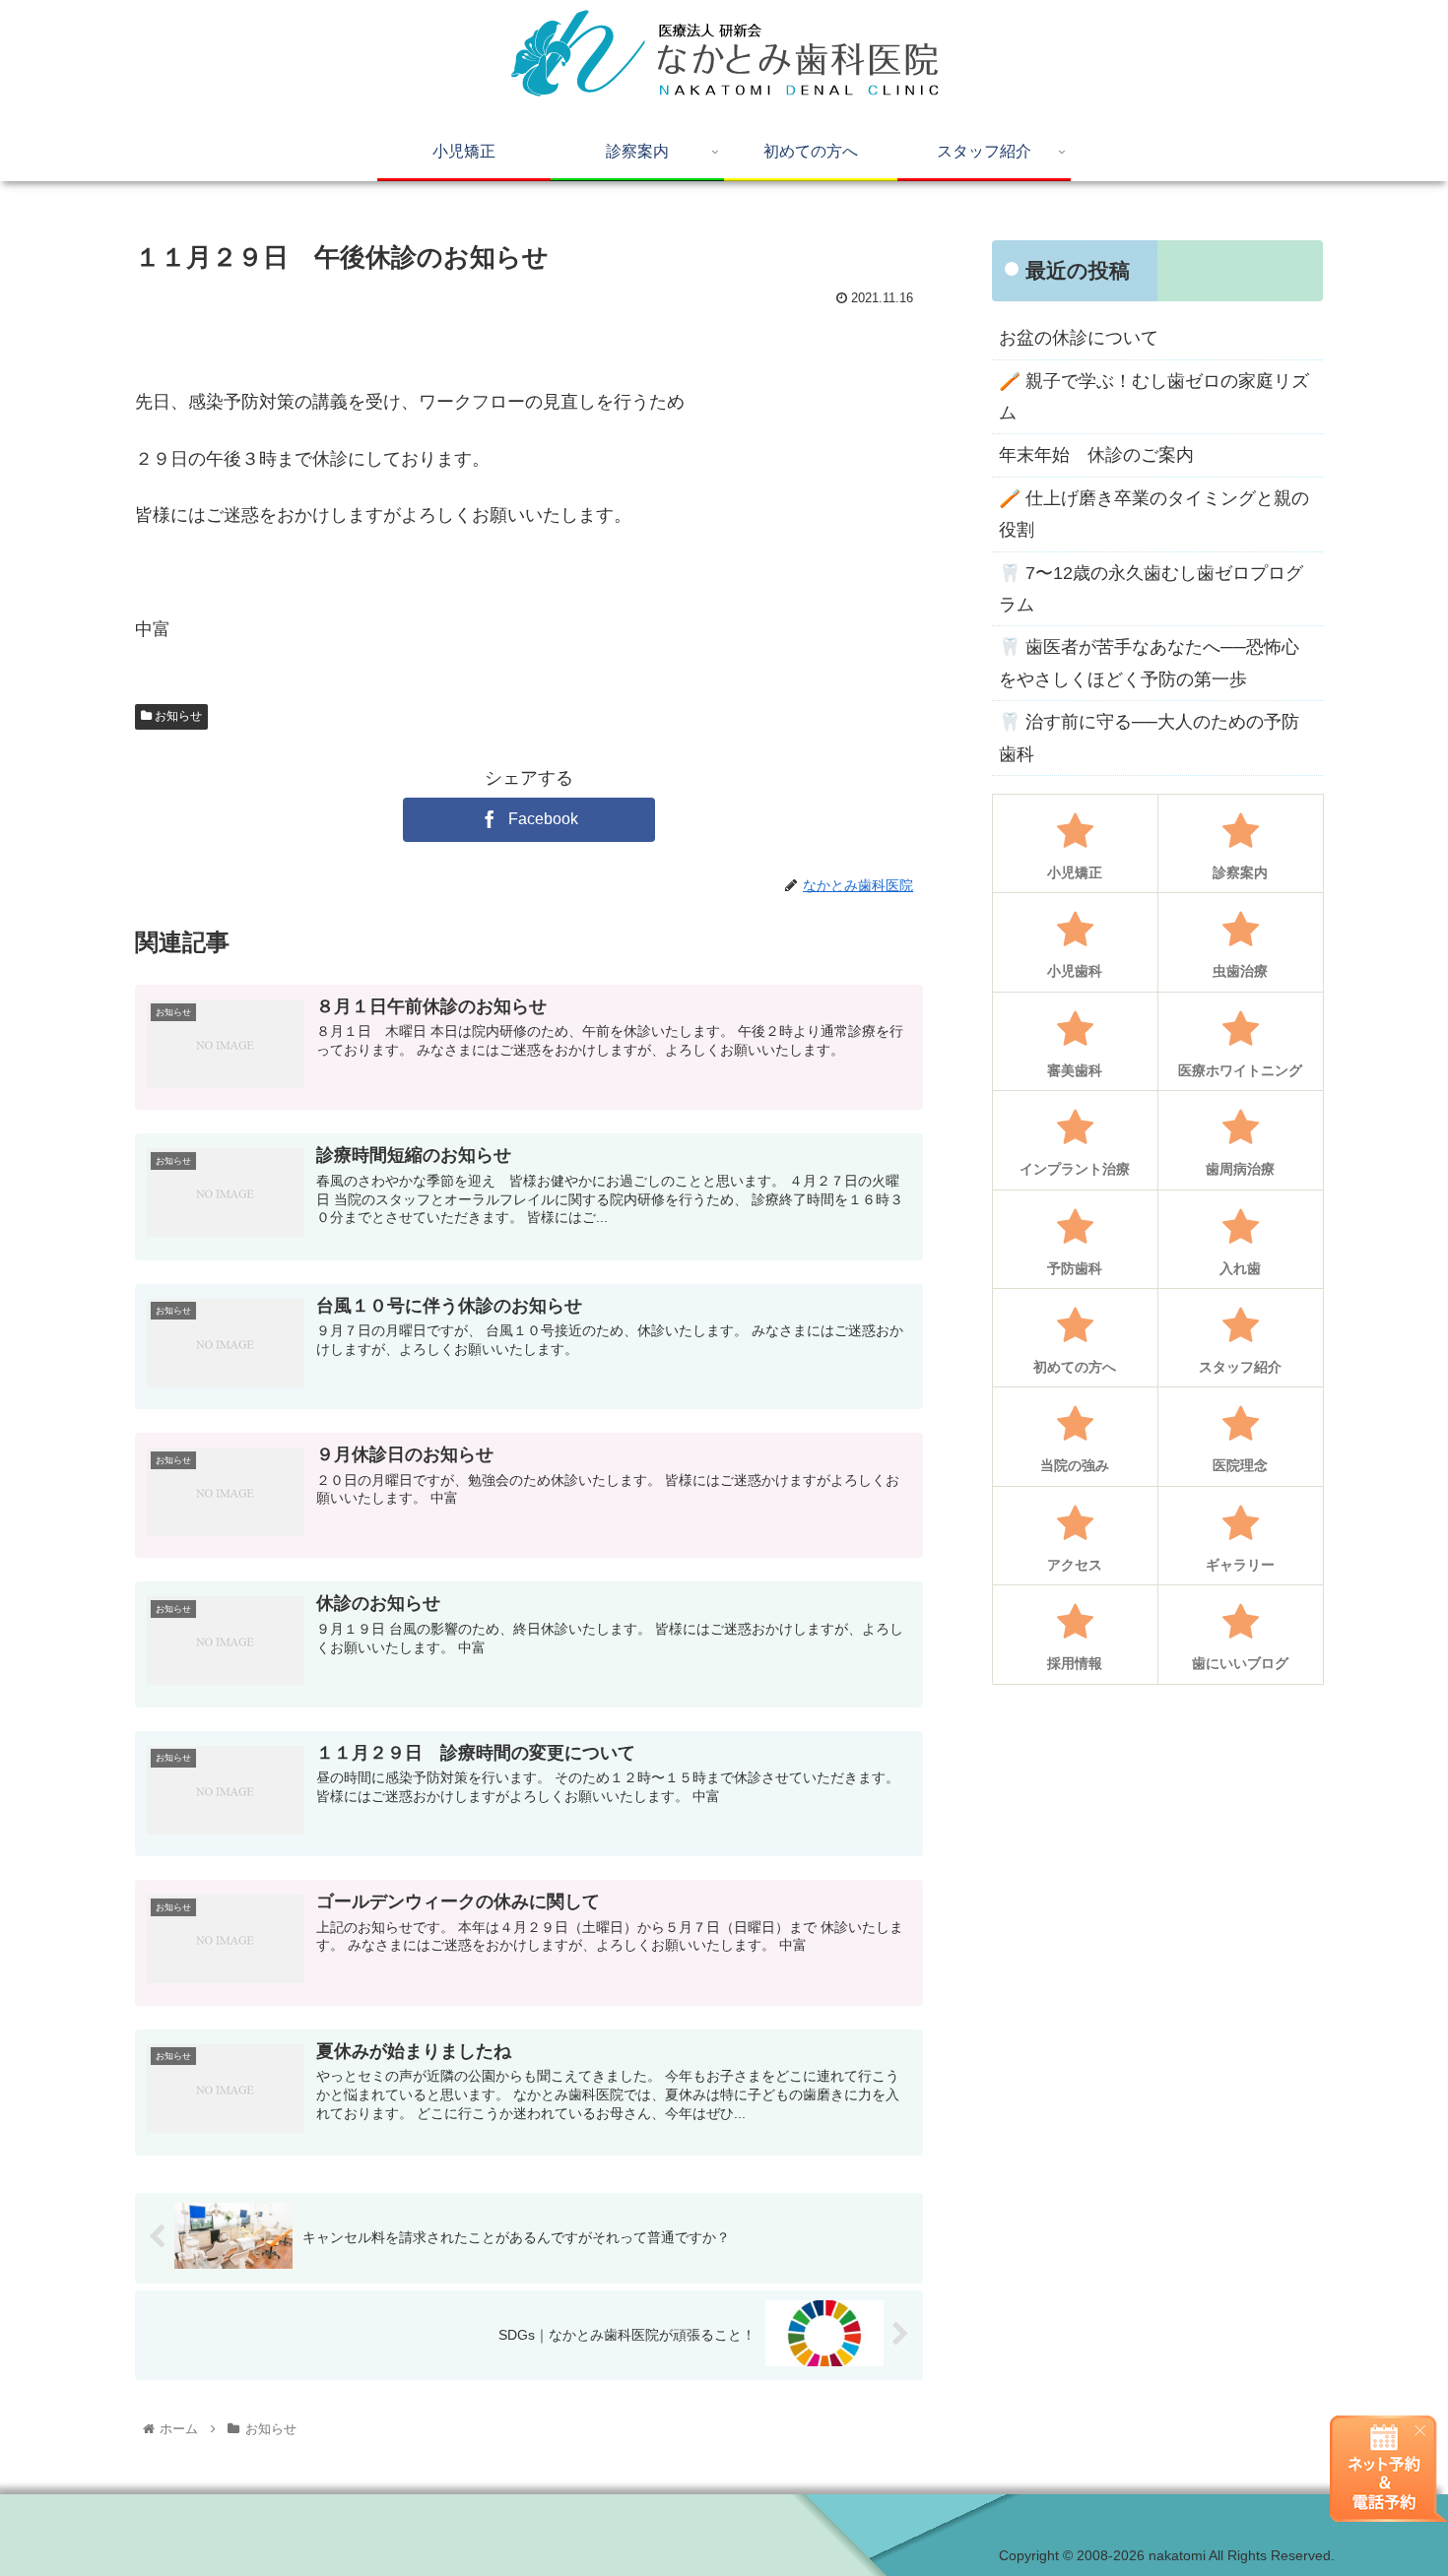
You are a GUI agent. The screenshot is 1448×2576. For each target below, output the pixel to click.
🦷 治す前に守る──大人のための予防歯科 (1149, 738)
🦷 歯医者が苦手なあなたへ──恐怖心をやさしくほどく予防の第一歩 (1149, 663)
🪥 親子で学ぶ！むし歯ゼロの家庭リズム (1154, 397)
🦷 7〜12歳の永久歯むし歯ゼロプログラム (1151, 589)
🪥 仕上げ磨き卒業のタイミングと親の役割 (1154, 514)
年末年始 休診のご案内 (1096, 455)
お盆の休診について (1079, 338)
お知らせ (177, 716)
